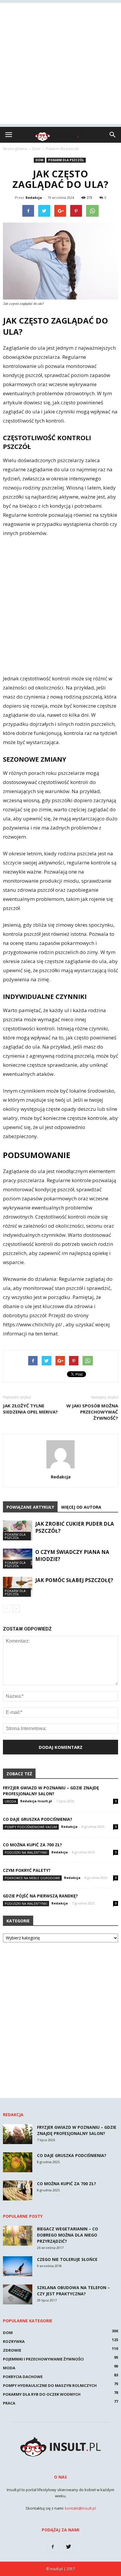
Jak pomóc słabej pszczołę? (74, 1580)
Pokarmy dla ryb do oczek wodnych (42, 2394)
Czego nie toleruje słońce (67, 2259)
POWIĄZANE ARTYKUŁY (30, 1507)
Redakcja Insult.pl (36, 1801)
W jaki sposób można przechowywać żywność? (92, 1412)
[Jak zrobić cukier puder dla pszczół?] (18, 1531)
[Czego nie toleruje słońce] (18, 2266)
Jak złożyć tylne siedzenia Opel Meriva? (30, 1409)
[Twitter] (68, 2547)
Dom (39, 160)
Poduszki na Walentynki (26, 1852)
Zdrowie (12, 2350)
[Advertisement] (60, 63)
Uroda (10, 1801)
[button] (113, 135)
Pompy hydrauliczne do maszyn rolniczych (50, 2385)
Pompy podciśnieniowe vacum (31, 1827)
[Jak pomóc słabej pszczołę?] (18, 1587)
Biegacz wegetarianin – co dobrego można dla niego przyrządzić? (68, 2235)
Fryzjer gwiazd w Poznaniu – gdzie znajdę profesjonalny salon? (51, 1791)
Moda (9, 2368)
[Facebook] (53, 2547)
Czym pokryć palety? (27, 1870)
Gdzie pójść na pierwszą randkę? (40, 1896)
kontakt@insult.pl (80, 2508)
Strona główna (15, 149)
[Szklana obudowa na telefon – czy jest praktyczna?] (18, 2295)
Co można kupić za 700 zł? (32, 1845)
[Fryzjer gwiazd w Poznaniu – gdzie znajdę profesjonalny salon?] (18, 2134)
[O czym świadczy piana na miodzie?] (18, 1559)
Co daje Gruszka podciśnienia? (38, 1819)
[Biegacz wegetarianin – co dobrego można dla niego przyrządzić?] (18, 2236)
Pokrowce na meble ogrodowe (32, 1878)
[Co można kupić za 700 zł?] (18, 2191)
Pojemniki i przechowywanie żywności (43, 2359)
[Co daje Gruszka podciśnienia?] (18, 2162)
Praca (9, 2403)
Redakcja (34, 197)
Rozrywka (14, 2341)
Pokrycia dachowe (23, 2377)
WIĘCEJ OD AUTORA (81, 1507)
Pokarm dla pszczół (66, 160)
